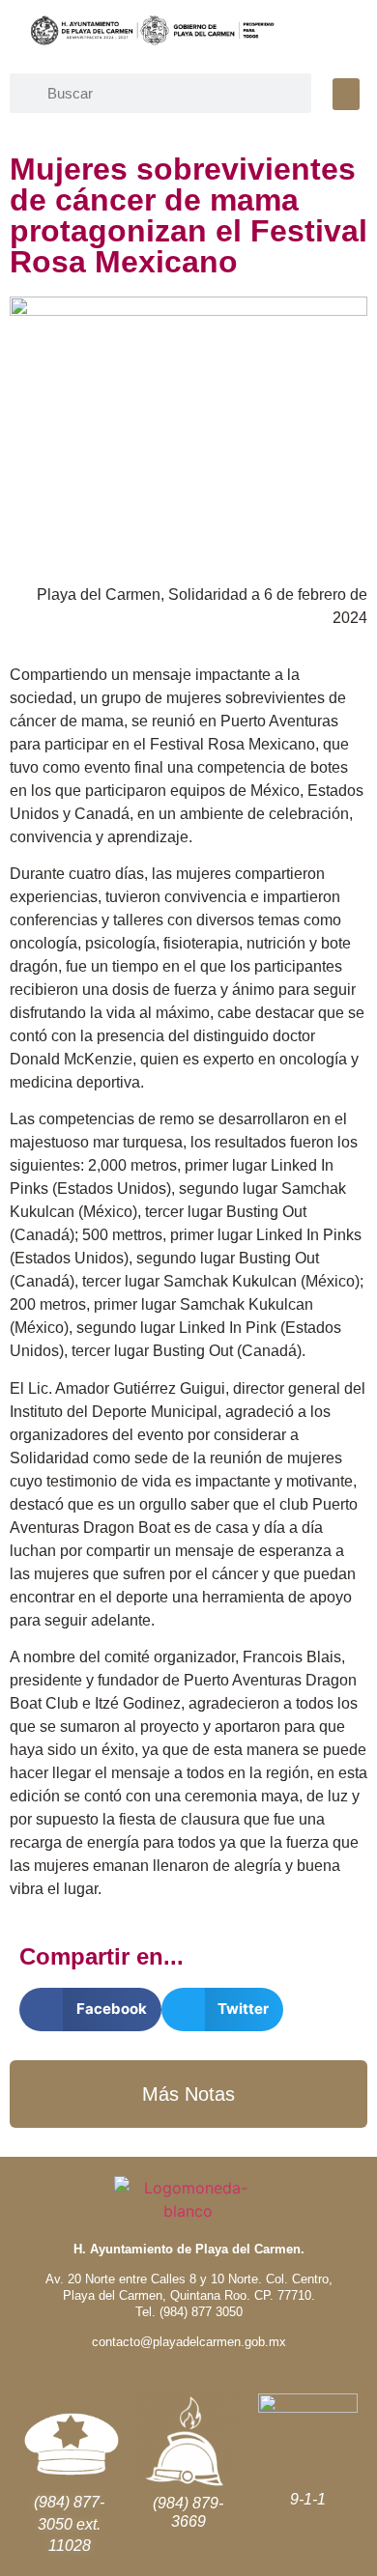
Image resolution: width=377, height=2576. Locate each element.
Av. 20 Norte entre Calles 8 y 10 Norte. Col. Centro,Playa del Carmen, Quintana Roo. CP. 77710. (189, 2287)
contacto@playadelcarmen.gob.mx (189, 2342)
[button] (346, 94)
